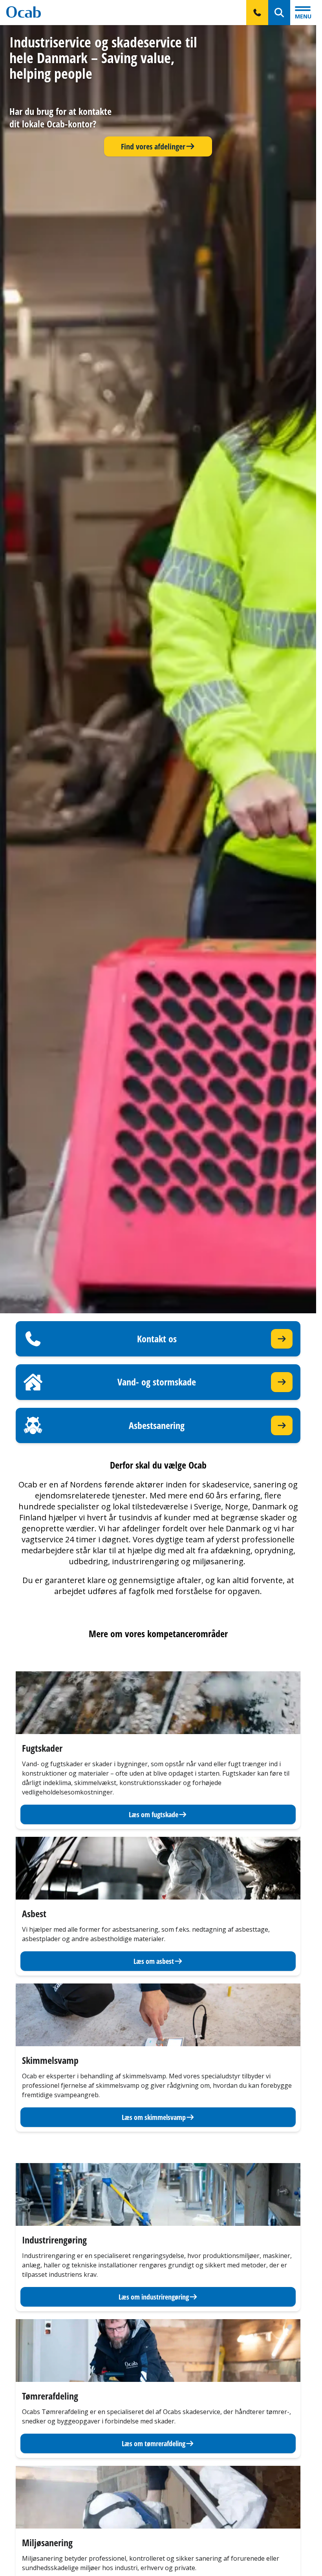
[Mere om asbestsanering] (282, 1426)
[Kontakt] (282, 1339)
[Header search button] (279, 13)
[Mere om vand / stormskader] (282, 1382)
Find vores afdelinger (153, 146)
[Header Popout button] (257, 13)
